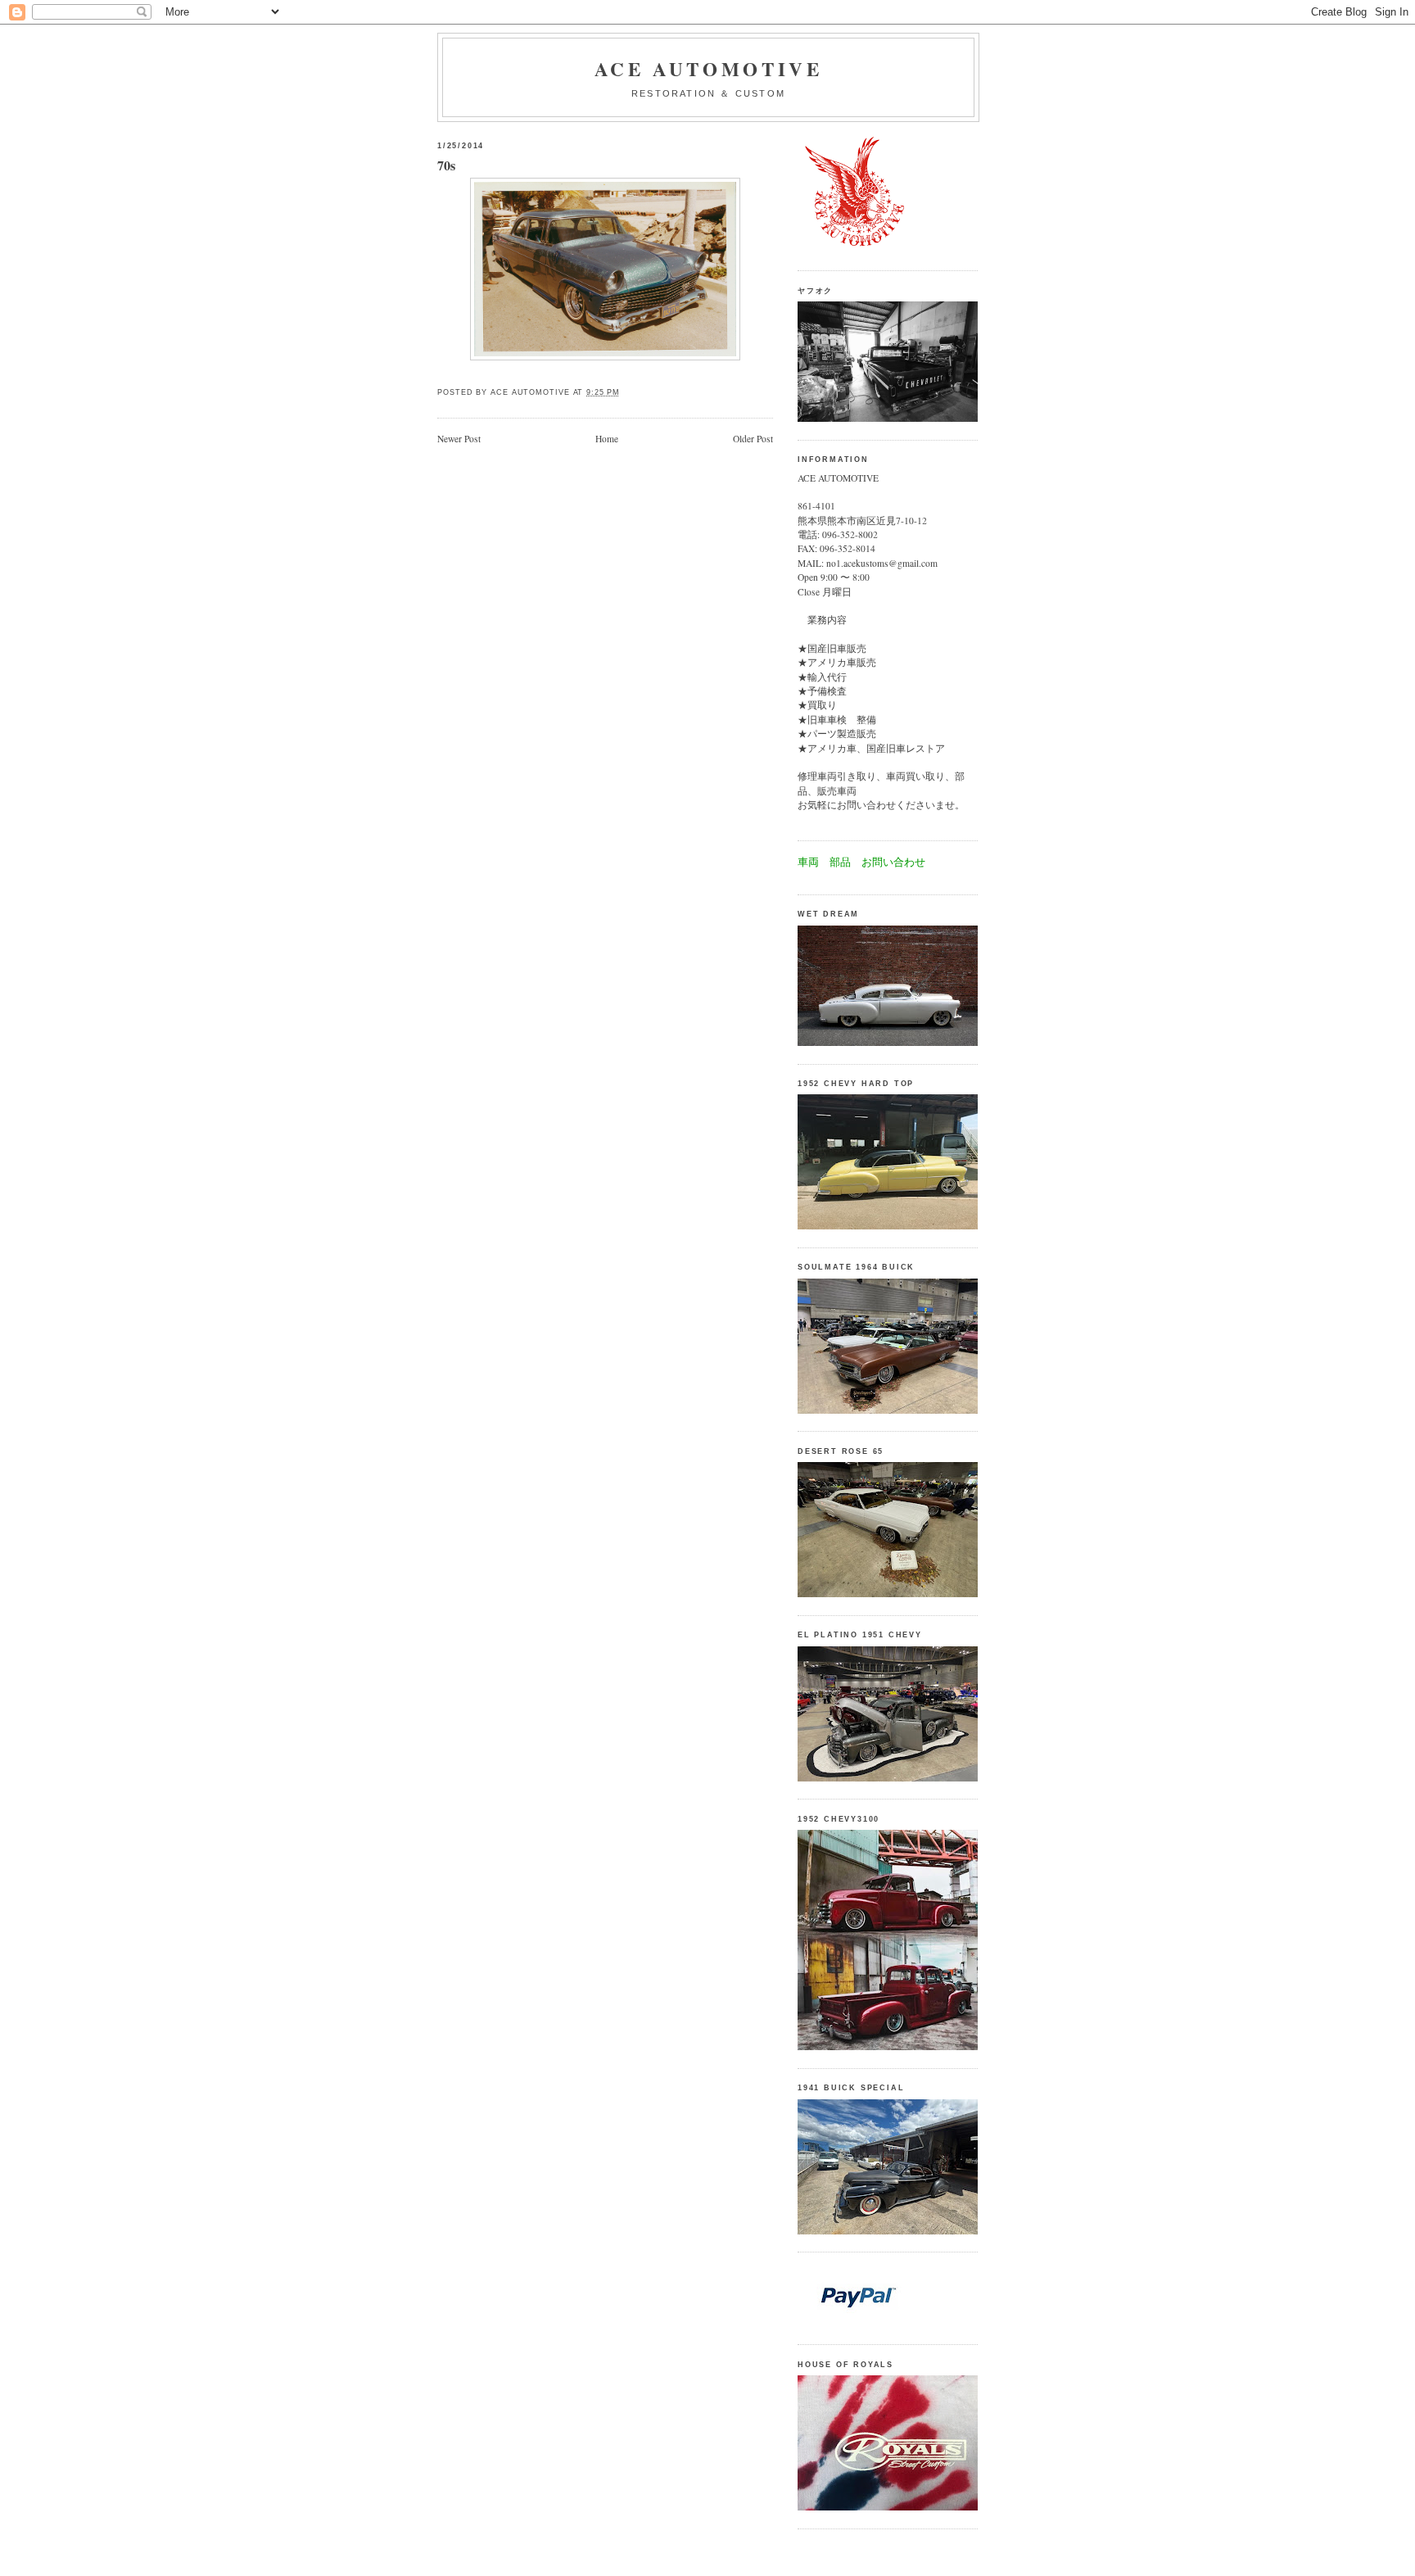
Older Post (753, 439)
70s (446, 166)
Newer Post (459, 439)
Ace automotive (709, 69)
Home (607, 439)
